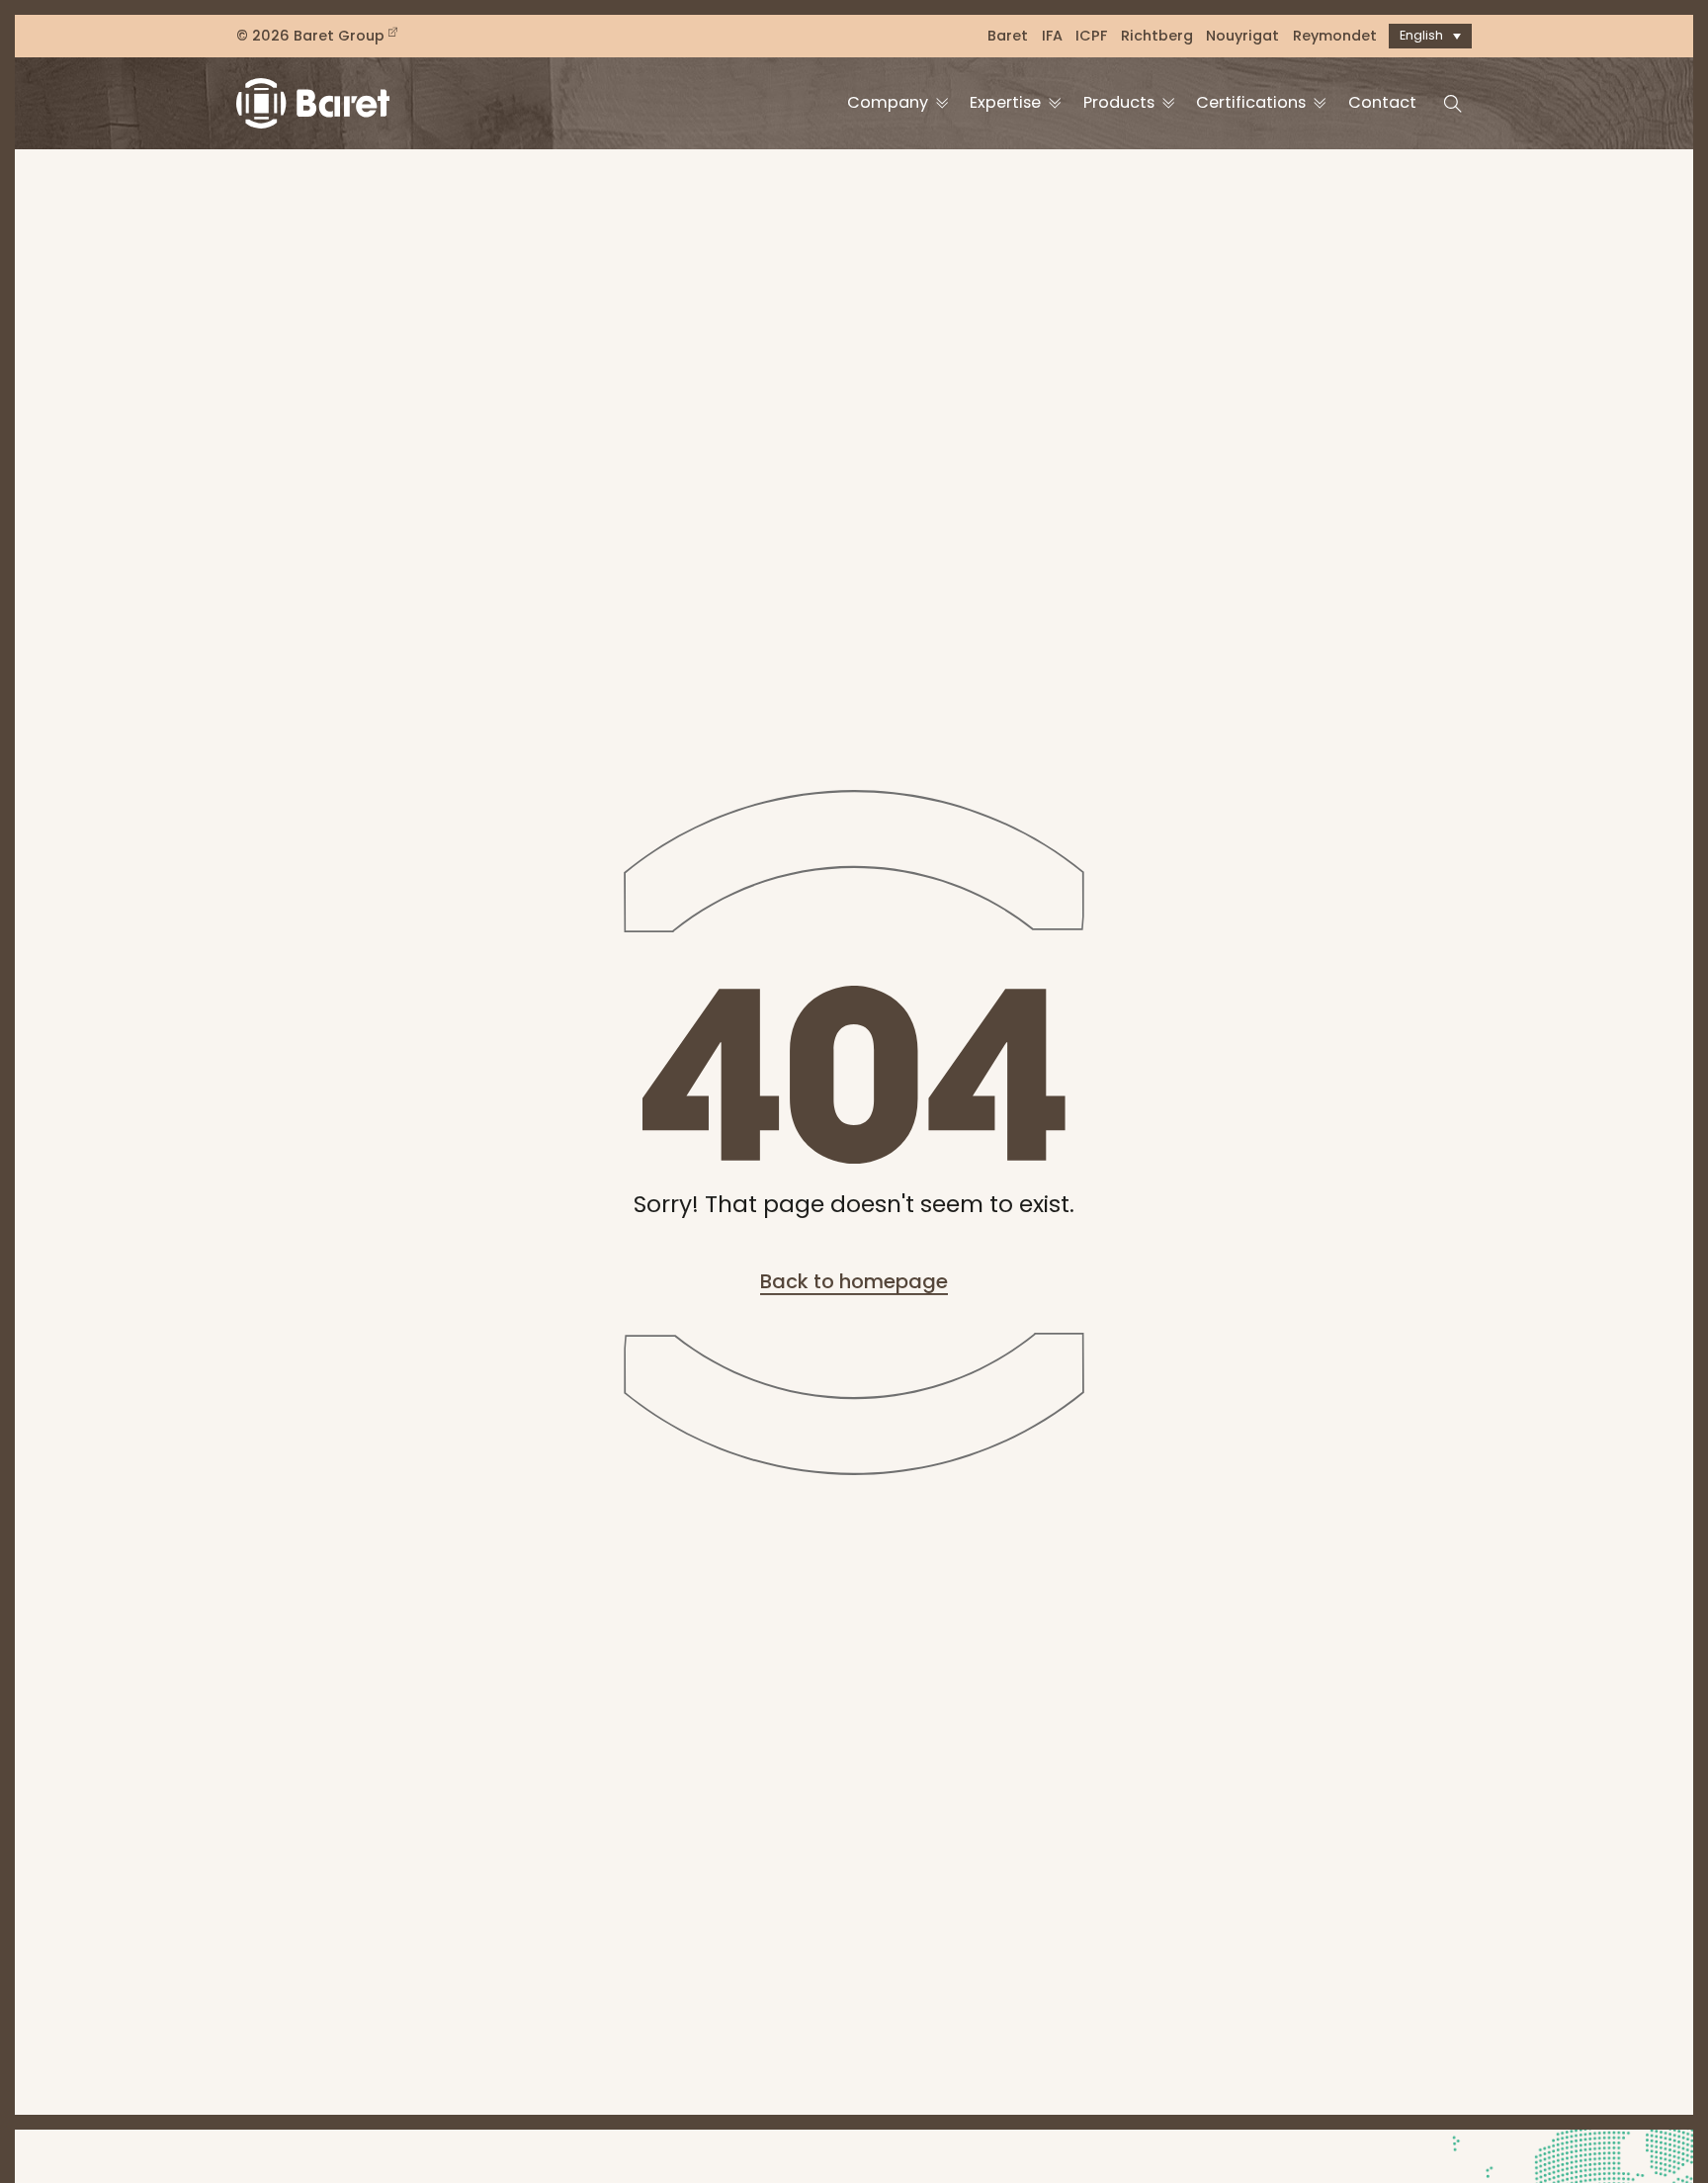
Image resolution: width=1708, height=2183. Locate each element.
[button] (1430, 36)
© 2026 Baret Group (310, 36)
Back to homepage (854, 1281)
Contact (1382, 102)
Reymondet (1335, 36)
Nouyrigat (1242, 36)
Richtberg (1157, 36)
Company (888, 102)
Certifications (1251, 102)
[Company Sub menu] (942, 103)
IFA (1052, 36)
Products (1119, 102)
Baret (1008, 36)
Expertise (1005, 102)
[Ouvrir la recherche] (1453, 104)
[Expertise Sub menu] (1055, 103)
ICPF (1091, 36)
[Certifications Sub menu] (1320, 103)
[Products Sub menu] (1168, 103)
